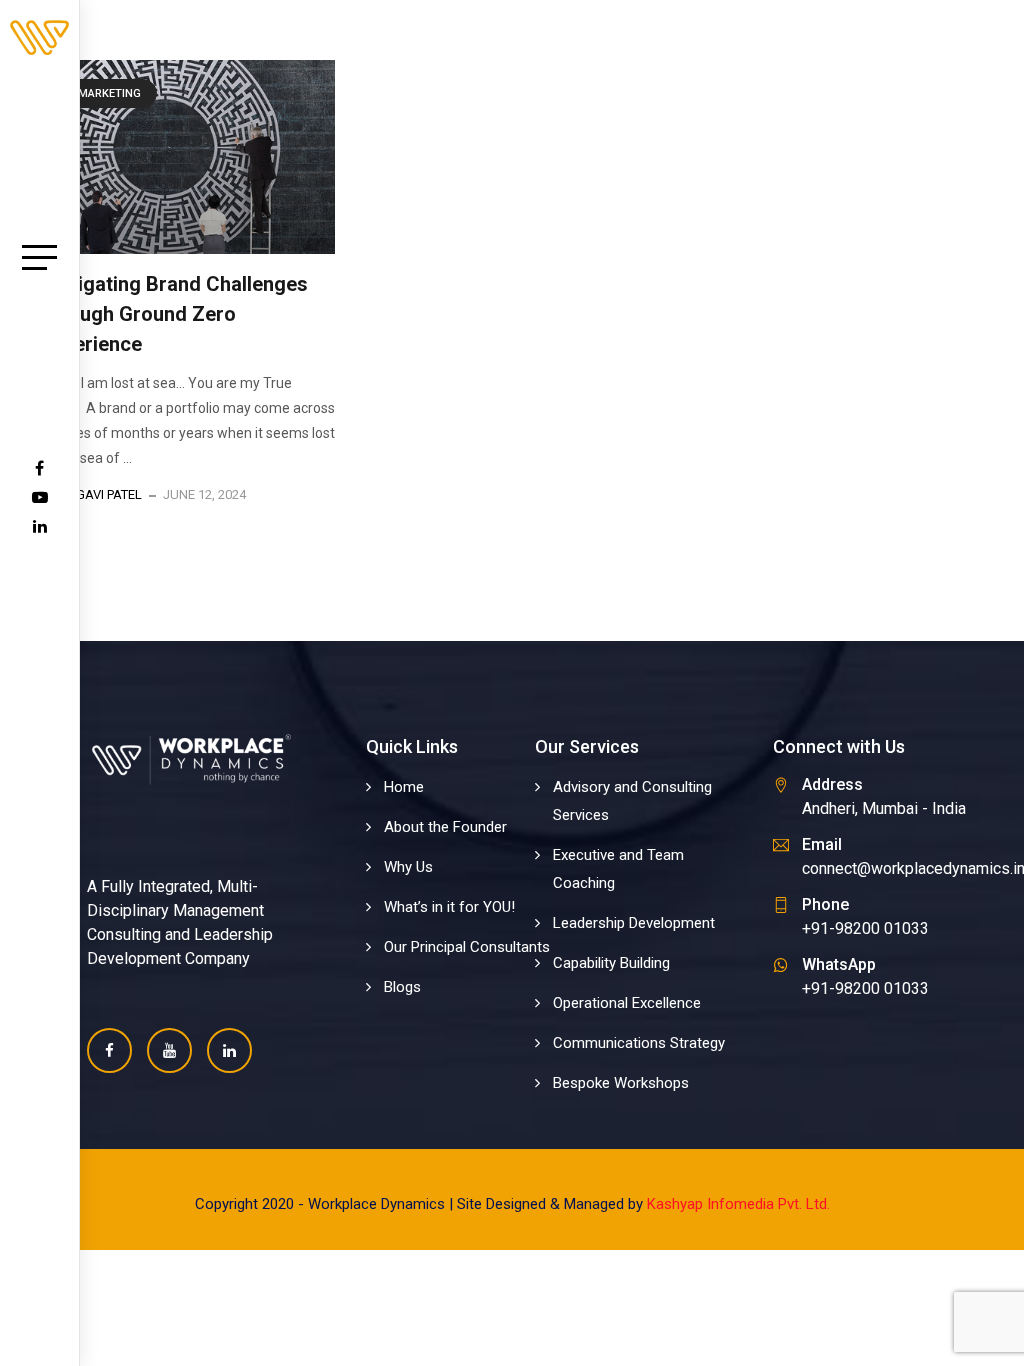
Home (404, 787)
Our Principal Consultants (467, 947)
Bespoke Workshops (621, 1083)
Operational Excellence (627, 1003)
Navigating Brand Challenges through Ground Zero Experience (175, 314)
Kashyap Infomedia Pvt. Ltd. (738, 1204)
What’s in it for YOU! (449, 907)
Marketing (109, 93)
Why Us (408, 867)
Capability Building (611, 963)
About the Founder (445, 827)
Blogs (402, 987)
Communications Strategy (639, 1043)
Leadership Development (634, 923)
